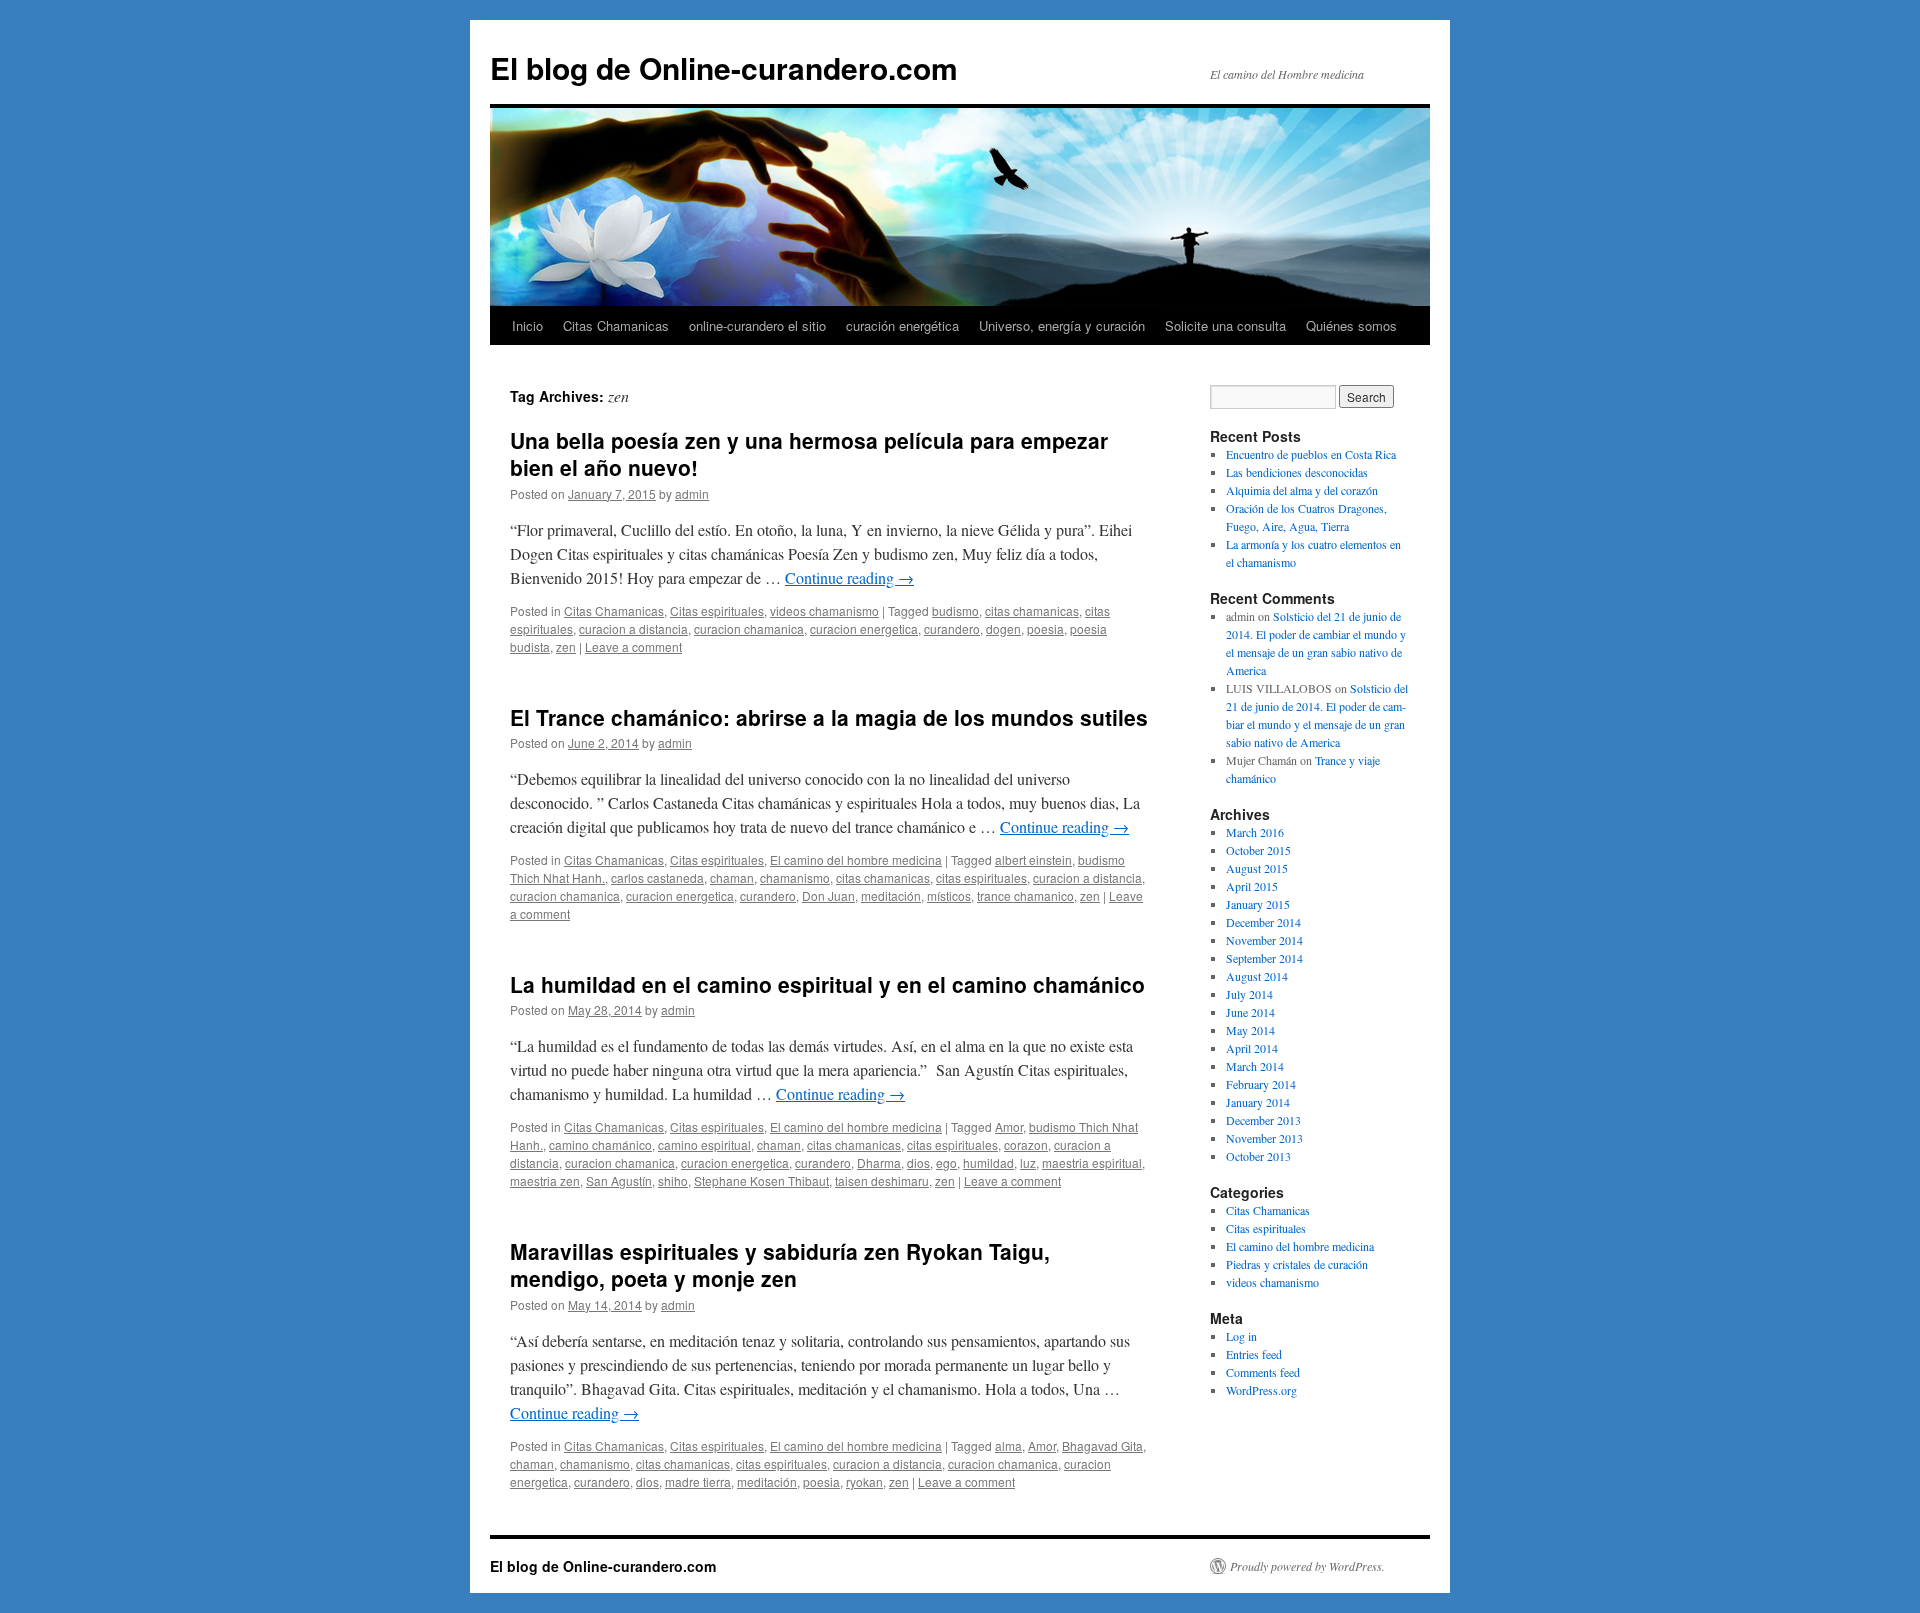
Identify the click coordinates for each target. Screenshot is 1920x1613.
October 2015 (1258, 850)
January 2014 (1258, 1102)
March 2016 (1255, 832)
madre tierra (698, 1481)
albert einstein (1033, 859)
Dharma (879, 1162)
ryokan (864, 1481)
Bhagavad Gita (1102, 1445)
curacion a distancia (633, 628)
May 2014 (1250, 1030)
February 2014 (1261, 1084)
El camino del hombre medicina (856, 859)
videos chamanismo (824, 610)
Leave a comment (633, 646)
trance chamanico (1025, 895)
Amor (1009, 1126)
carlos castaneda (657, 877)
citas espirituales (981, 877)
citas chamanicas (1032, 610)
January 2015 (1258, 904)
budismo (955, 610)
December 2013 (1263, 1120)
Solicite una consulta (1225, 325)
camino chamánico (600, 1144)
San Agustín (619, 1180)
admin (692, 493)
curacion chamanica (749, 628)
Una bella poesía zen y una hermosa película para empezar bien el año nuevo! (809, 453)
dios (918, 1162)
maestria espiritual (1092, 1162)
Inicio (527, 325)
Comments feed (1263, 1372)
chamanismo (795, 877)
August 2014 (1257, 976)
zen (566, 646)
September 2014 (1264, 958)
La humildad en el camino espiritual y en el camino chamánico (827, 984)
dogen (1003, 628)
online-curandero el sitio (757, 325)
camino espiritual (704, 1144)
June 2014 (1250, 1012)
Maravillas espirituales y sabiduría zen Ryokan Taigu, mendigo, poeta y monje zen (780, 1264)
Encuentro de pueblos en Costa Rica (1311, 454)
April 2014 (1252, 1048)
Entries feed (1254, 1354)
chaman (732, 877)
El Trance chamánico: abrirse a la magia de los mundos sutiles (829, 717)
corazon (1026, 1144)
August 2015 (1257, 868)
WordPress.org (1261, 1390)
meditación (891, 895)
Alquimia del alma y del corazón (1302, 490)
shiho (673, 1180)
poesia (1045, 628)
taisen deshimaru (882, 1180)
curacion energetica (864, 628)
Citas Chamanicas (616, 325)
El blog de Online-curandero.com (724, 67)
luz (1028, 1162)
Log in (1241, 1336)
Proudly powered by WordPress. (1307, 1566)
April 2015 (1252, 886)
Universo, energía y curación (1062, 325)
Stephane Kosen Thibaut (761, 1180)
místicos (949, 895)
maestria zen (545, 1180)
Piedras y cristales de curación (1297, 1264)
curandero (952, 628)
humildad (988, 1162)
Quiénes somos (1351, 325)
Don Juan (828, 895)
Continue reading (849, 577)
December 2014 (1263, 922)
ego (946, 1162)
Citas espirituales (717, 610)
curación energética (902, 325)
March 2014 (1255, 1066)
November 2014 (1264, 940)
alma (1008, 1445)
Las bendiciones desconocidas (1297, 472)
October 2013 (1258, 1156)
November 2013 (1264, 1138)
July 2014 (1249, 994)
